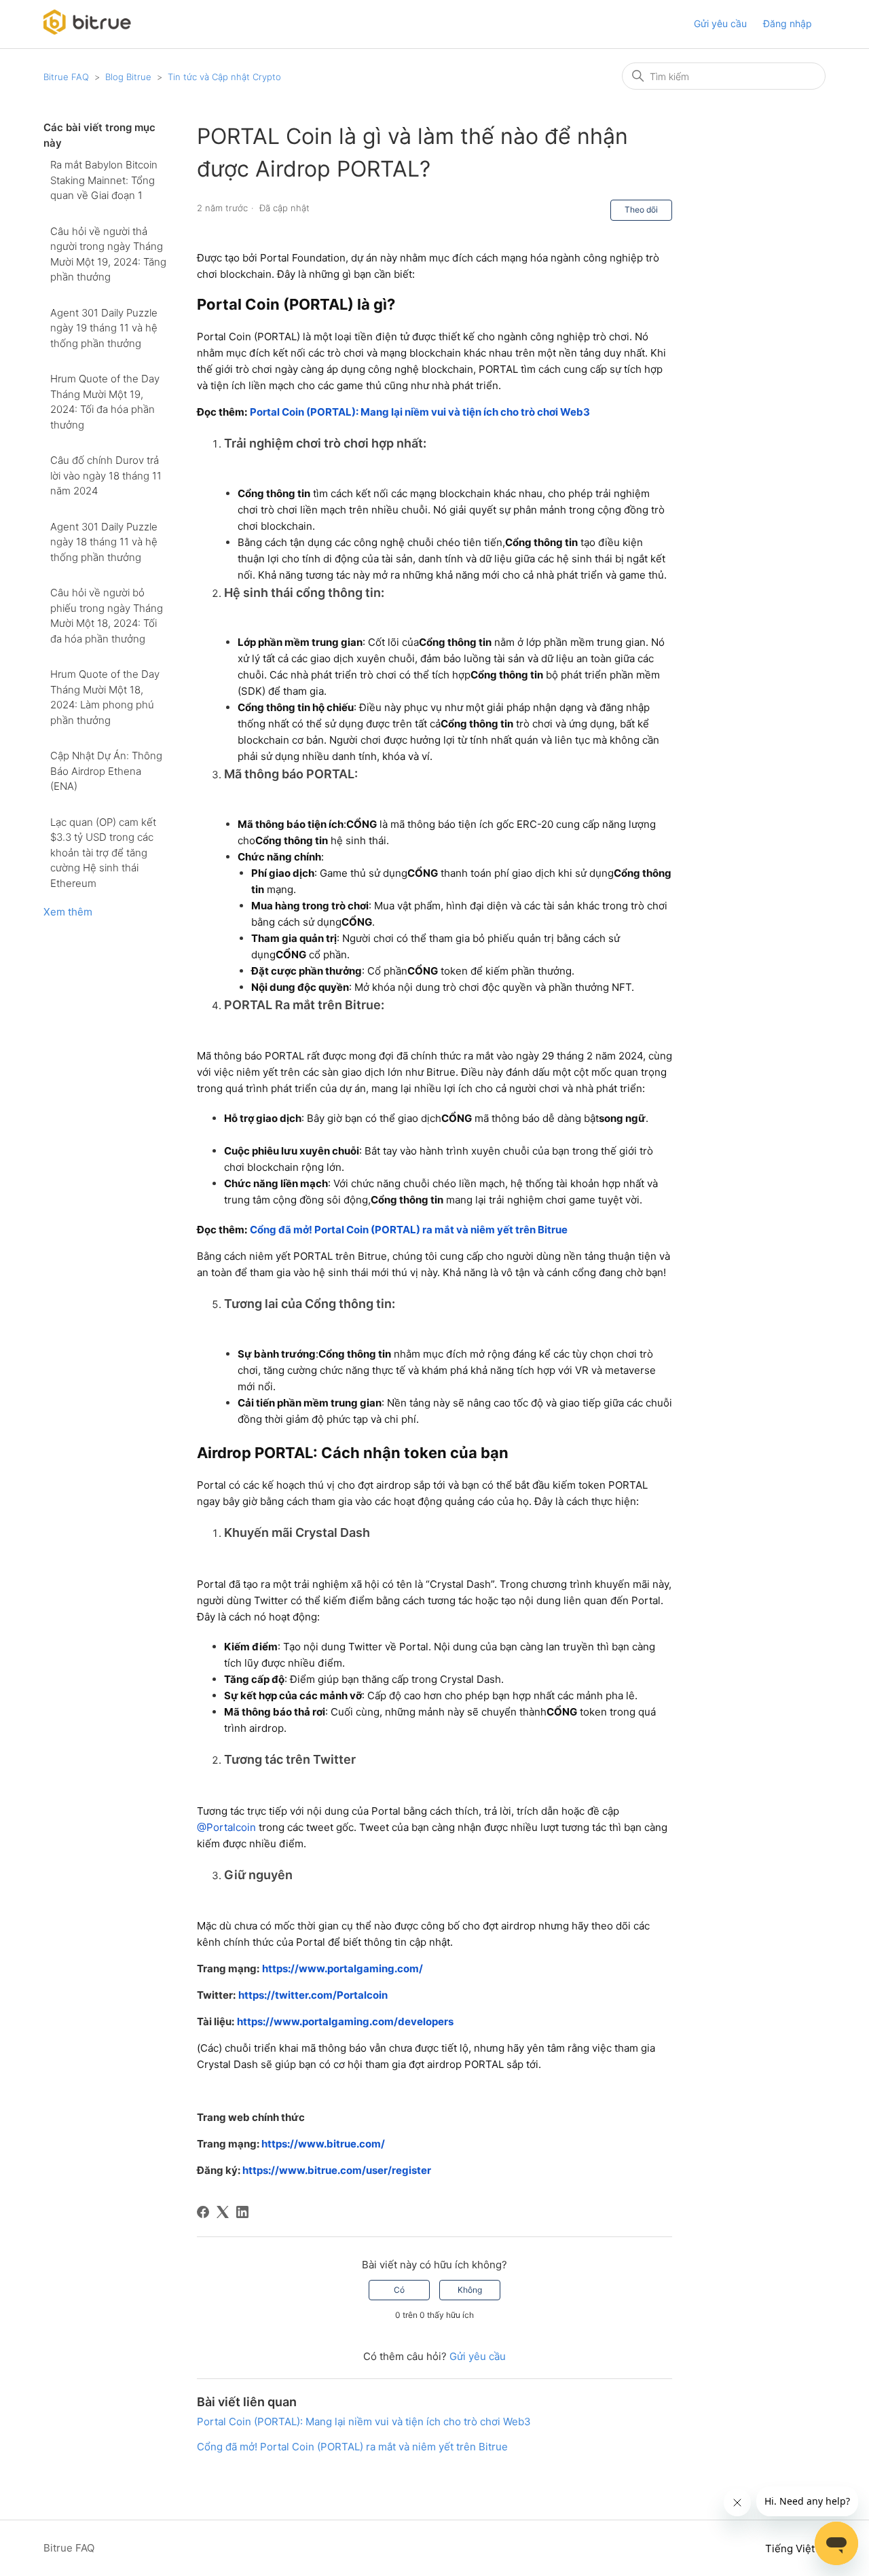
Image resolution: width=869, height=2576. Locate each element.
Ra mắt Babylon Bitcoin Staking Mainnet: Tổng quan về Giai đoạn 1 (104, 180)
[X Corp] (223, 2212)
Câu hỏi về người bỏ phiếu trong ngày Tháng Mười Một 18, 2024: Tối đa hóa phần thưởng (107, 616)
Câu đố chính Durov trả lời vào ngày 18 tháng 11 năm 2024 (106, 475)
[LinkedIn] (242, 2212)
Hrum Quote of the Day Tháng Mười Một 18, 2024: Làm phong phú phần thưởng (105, 697)
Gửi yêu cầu (720, 23)
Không (470, 2290)
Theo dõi (641, 210)
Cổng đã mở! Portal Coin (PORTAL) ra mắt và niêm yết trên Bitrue (352, 2447)
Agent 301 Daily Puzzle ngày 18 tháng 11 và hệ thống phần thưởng (104, 542)
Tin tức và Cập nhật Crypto (224, 77)
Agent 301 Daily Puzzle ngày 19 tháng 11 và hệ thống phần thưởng (104, 328)
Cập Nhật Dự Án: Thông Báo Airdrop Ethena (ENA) (106, 771)
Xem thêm (68, 912)
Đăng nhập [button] (788, 23)
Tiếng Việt (791, 2548)
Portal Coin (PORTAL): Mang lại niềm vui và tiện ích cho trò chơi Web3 (364, 2421)
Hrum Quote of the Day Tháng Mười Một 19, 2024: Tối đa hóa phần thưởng (105, 402)
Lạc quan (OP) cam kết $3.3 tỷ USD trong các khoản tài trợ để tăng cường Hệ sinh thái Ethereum (103, 853)
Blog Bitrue (128, 77)
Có (399, 2290)
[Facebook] (203, 2212)
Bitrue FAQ (66, 77)
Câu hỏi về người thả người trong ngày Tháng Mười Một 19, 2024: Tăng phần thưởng (108, 254)
